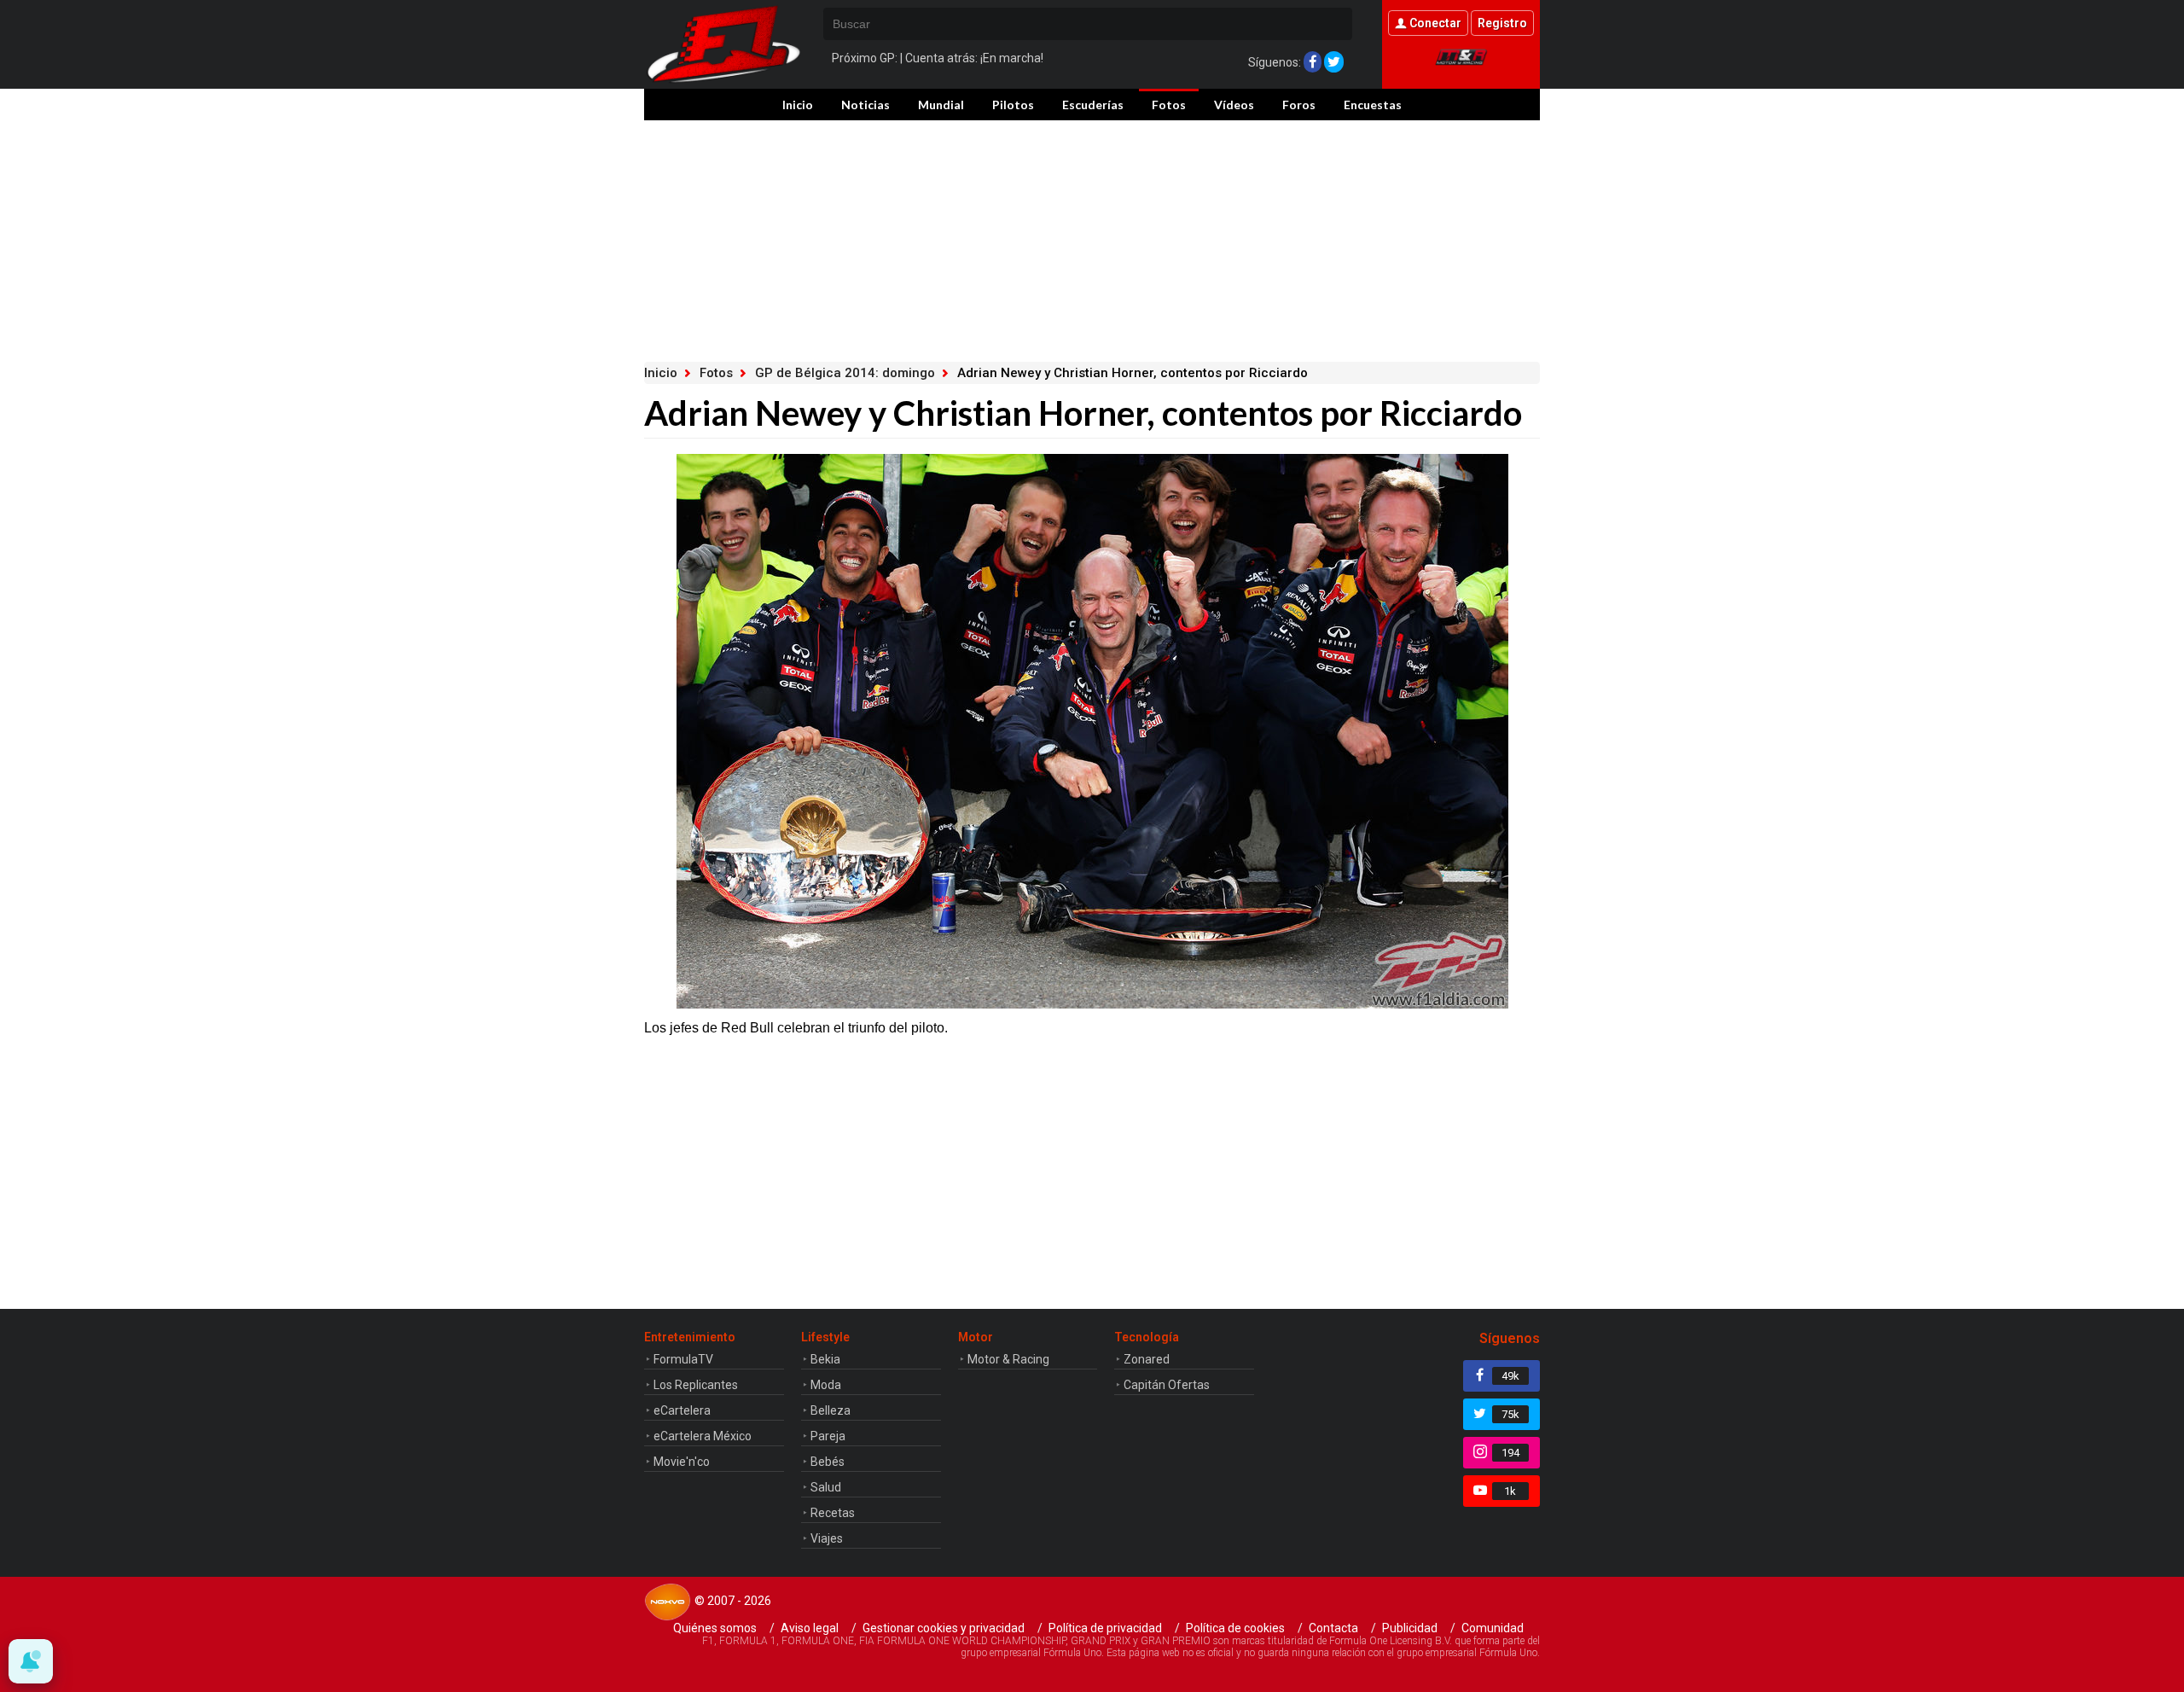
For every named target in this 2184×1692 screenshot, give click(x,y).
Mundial (941, 105)
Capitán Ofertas (1167, 1385)
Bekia (825, 1359)
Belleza (831, 1410)
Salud (826, 1487)
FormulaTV (683, 1359)
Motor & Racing (1008, 1359)
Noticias (865, 105)
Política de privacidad (1105, 1628)
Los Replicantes (696, 1385)
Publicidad (1410, 1628)
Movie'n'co (682, 1462)
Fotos (1169, 105)
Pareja (828, 1436)
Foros (1299, 105)
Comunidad (1493, 1628)
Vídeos (1234, 105)
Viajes (827, 1538)
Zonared (1147, 1359)
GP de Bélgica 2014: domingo (845, 373)
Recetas (833, 1513)
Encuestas (1373, 105)
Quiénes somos (715, 1628)
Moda (826, 1385)
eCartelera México (703, 1436)
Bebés (828, 1462)
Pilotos (1013, 105)
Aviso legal (810, 1628)
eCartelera (682, 1410)
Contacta (1333, 1628)
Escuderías (1093, 105)
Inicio (798, 105)
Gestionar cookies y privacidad (944, 1628)
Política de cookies (1235, 1628)
